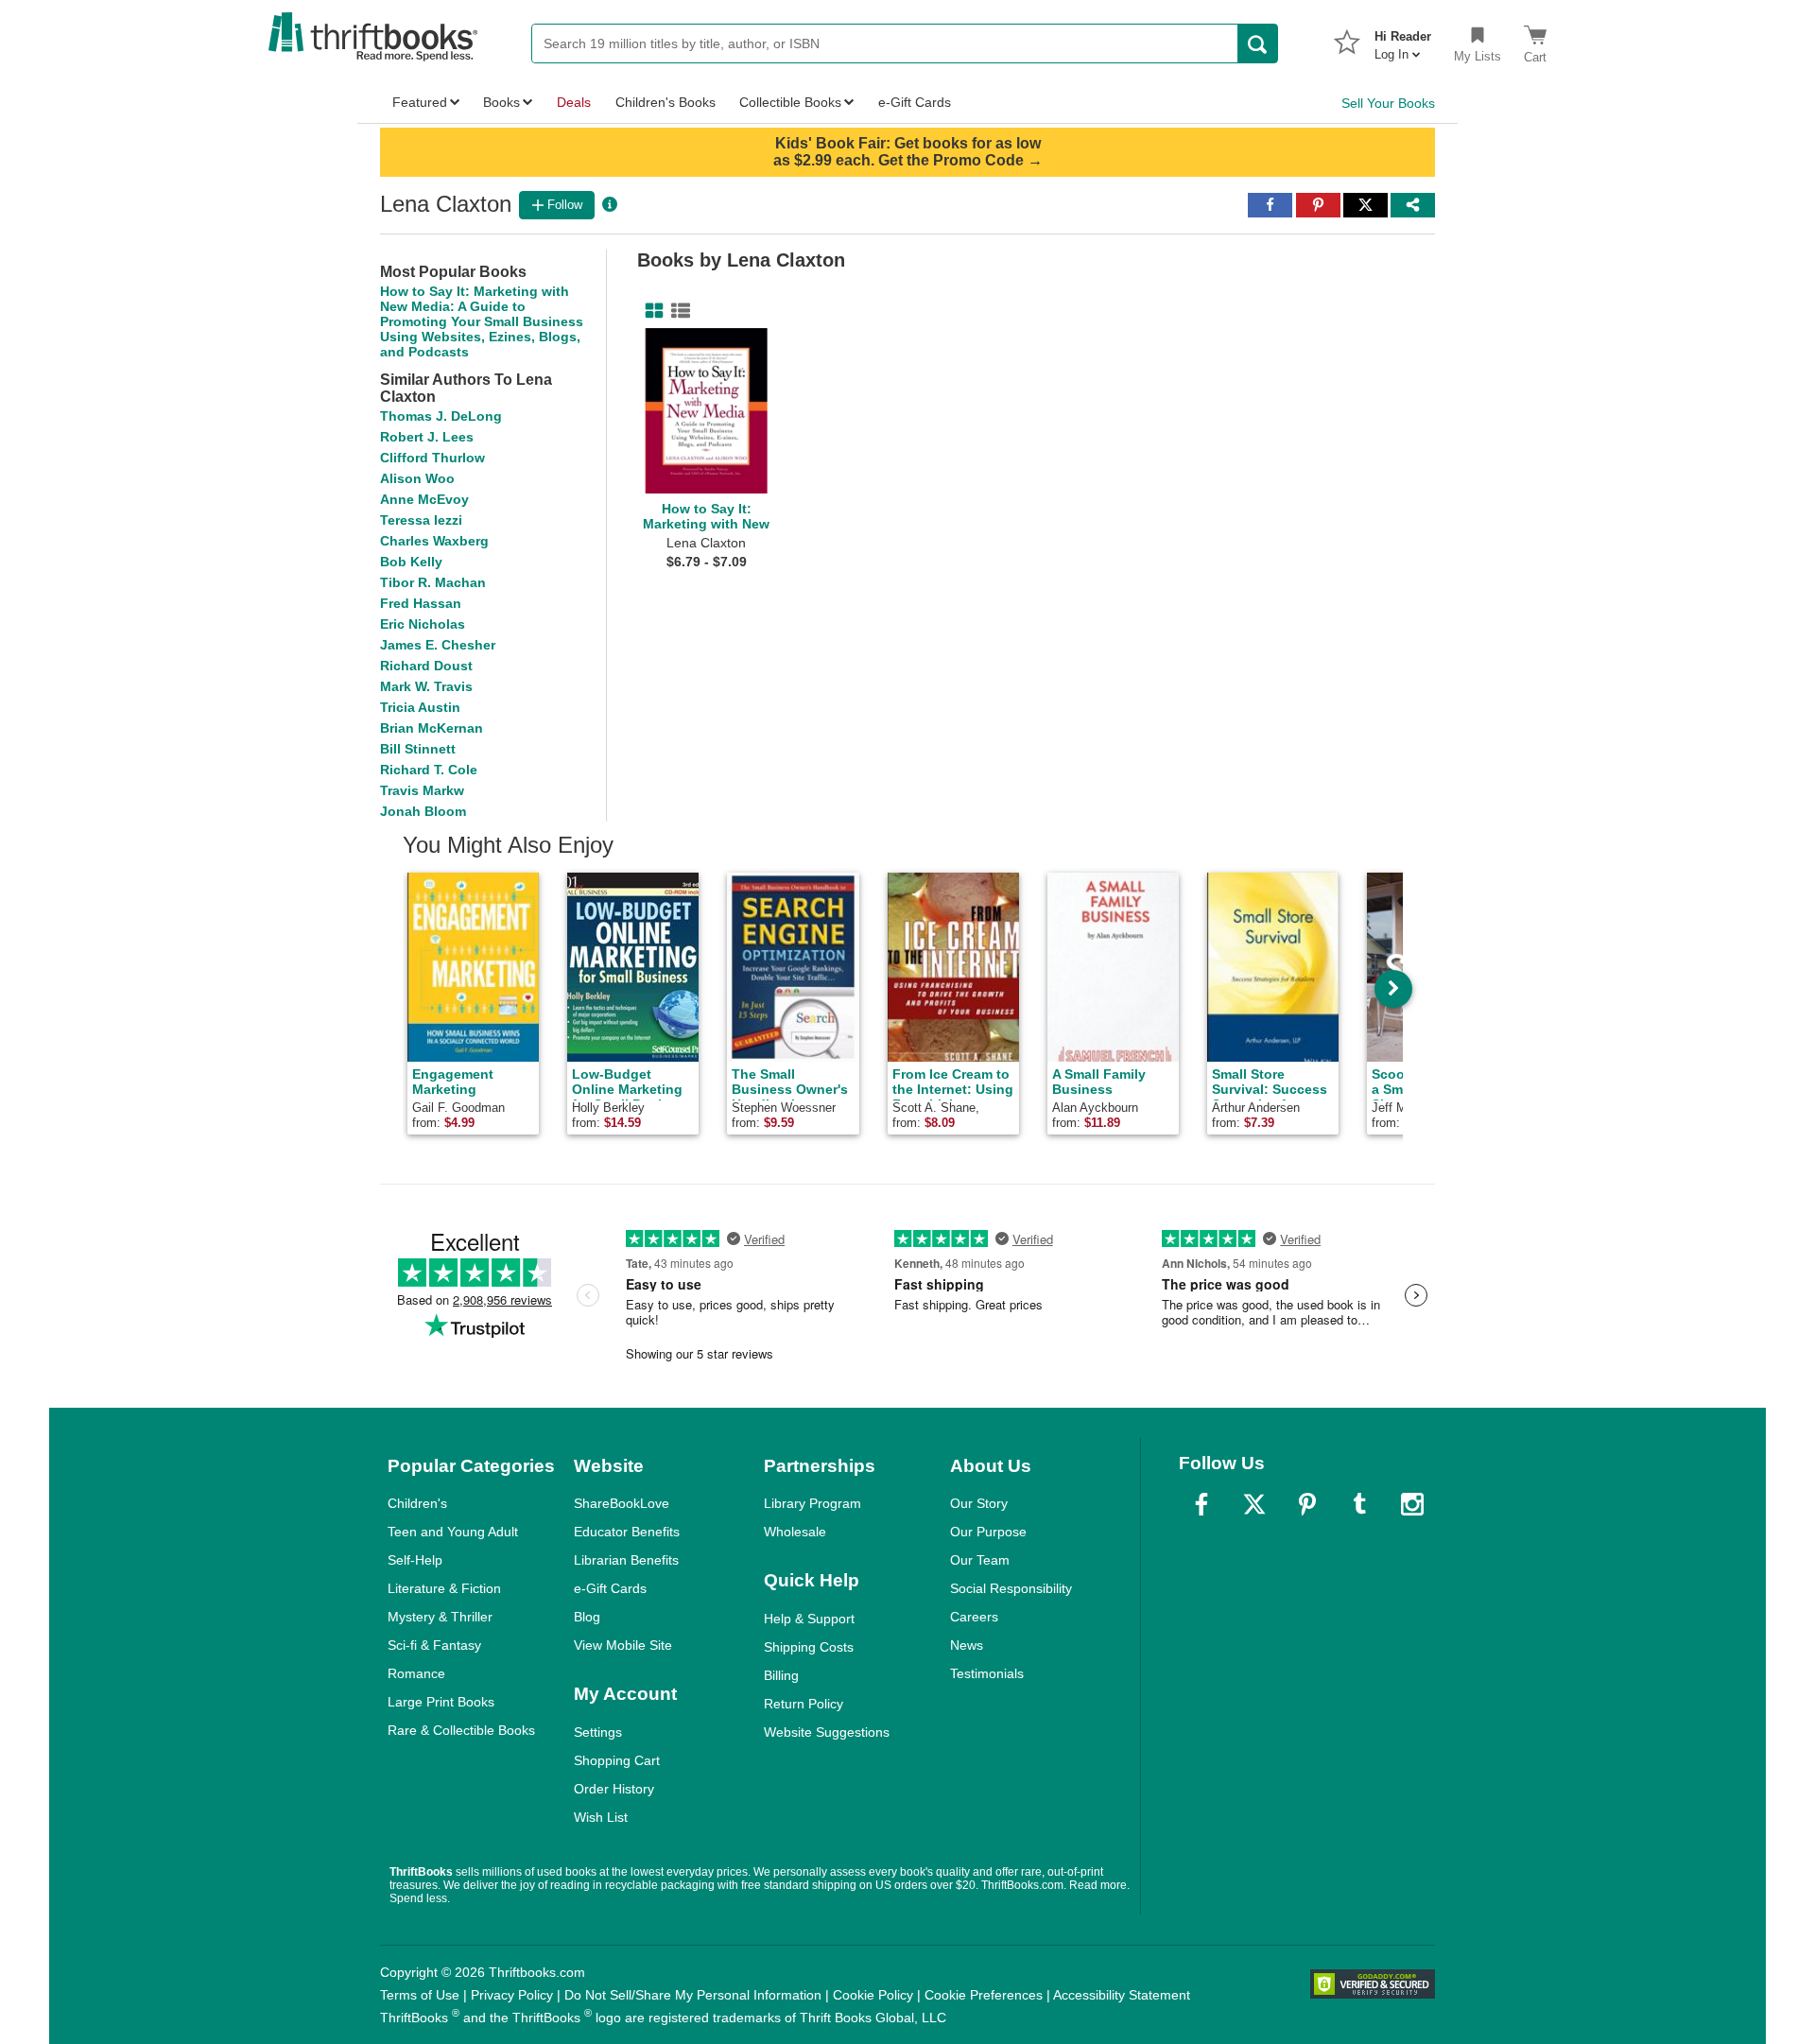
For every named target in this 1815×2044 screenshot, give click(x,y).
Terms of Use (420, 1995)
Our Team (980, 1560)
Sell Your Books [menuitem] (1388, 103)
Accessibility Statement (1122, 1995)
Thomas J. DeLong (441, 416)
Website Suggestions (827, 1732)
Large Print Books (441, 1702)
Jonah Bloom (423, 811)
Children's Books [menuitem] (665, 102)
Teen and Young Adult (453, 1532)
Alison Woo (417, 478)
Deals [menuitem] (574, 102)
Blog (587, 1617)
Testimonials (987, 1673)
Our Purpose (988, 1532)
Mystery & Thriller (440, 1617)
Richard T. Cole (429, 770)
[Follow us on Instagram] (1412, 1504)
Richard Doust (426, 666)
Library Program (812, 1503)
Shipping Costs (809, 1647)
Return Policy (804, 1704)
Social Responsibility (1011, 1588)
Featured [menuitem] (420, 102)
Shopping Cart (617, 1760)
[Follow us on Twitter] (1254, 1504)
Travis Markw (422, 790)
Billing (781, 1675)
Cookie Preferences (984, 1995)
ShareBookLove (622, 1503)
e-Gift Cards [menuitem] (915, 102)
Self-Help (415, 1560)
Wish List (601, 1817)
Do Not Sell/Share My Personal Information (693, 1995)
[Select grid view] (650, 311)
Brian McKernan (432, 728)
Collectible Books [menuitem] (790, 102)
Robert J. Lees (427, 437)
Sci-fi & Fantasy (434, 1645)
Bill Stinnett (418, 749)
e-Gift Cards (610, 1588)
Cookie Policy (873, 1995)
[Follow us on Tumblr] (1359, 1504)
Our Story (979, 1503)
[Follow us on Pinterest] (1307, 1504)
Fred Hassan (421, 603)
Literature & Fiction (444, 1588)
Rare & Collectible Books (461, 1730)
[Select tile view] (677, 311)
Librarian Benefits (626, 1560)
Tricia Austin (420, 707)
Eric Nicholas (423, 624)
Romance (416, 1673)
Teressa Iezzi (421, 520)
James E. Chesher (438, 645)
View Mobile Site (623, 1645)
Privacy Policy (512, 1995)
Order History (614, 1789)
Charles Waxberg (434, 541)
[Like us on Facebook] (1201, 1504)
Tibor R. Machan (433, 582)
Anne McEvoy (424, 499)
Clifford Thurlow (432, 458)
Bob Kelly (411, 562)
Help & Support (809, 1619)
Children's (417, 1503)
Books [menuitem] (501, 102)
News (967, 1645)
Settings (598, 1732)
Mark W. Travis (426, 686)
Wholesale (795, 1532)
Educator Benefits (627, 1532)
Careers (974, 1617)
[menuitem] (1403, 40)
